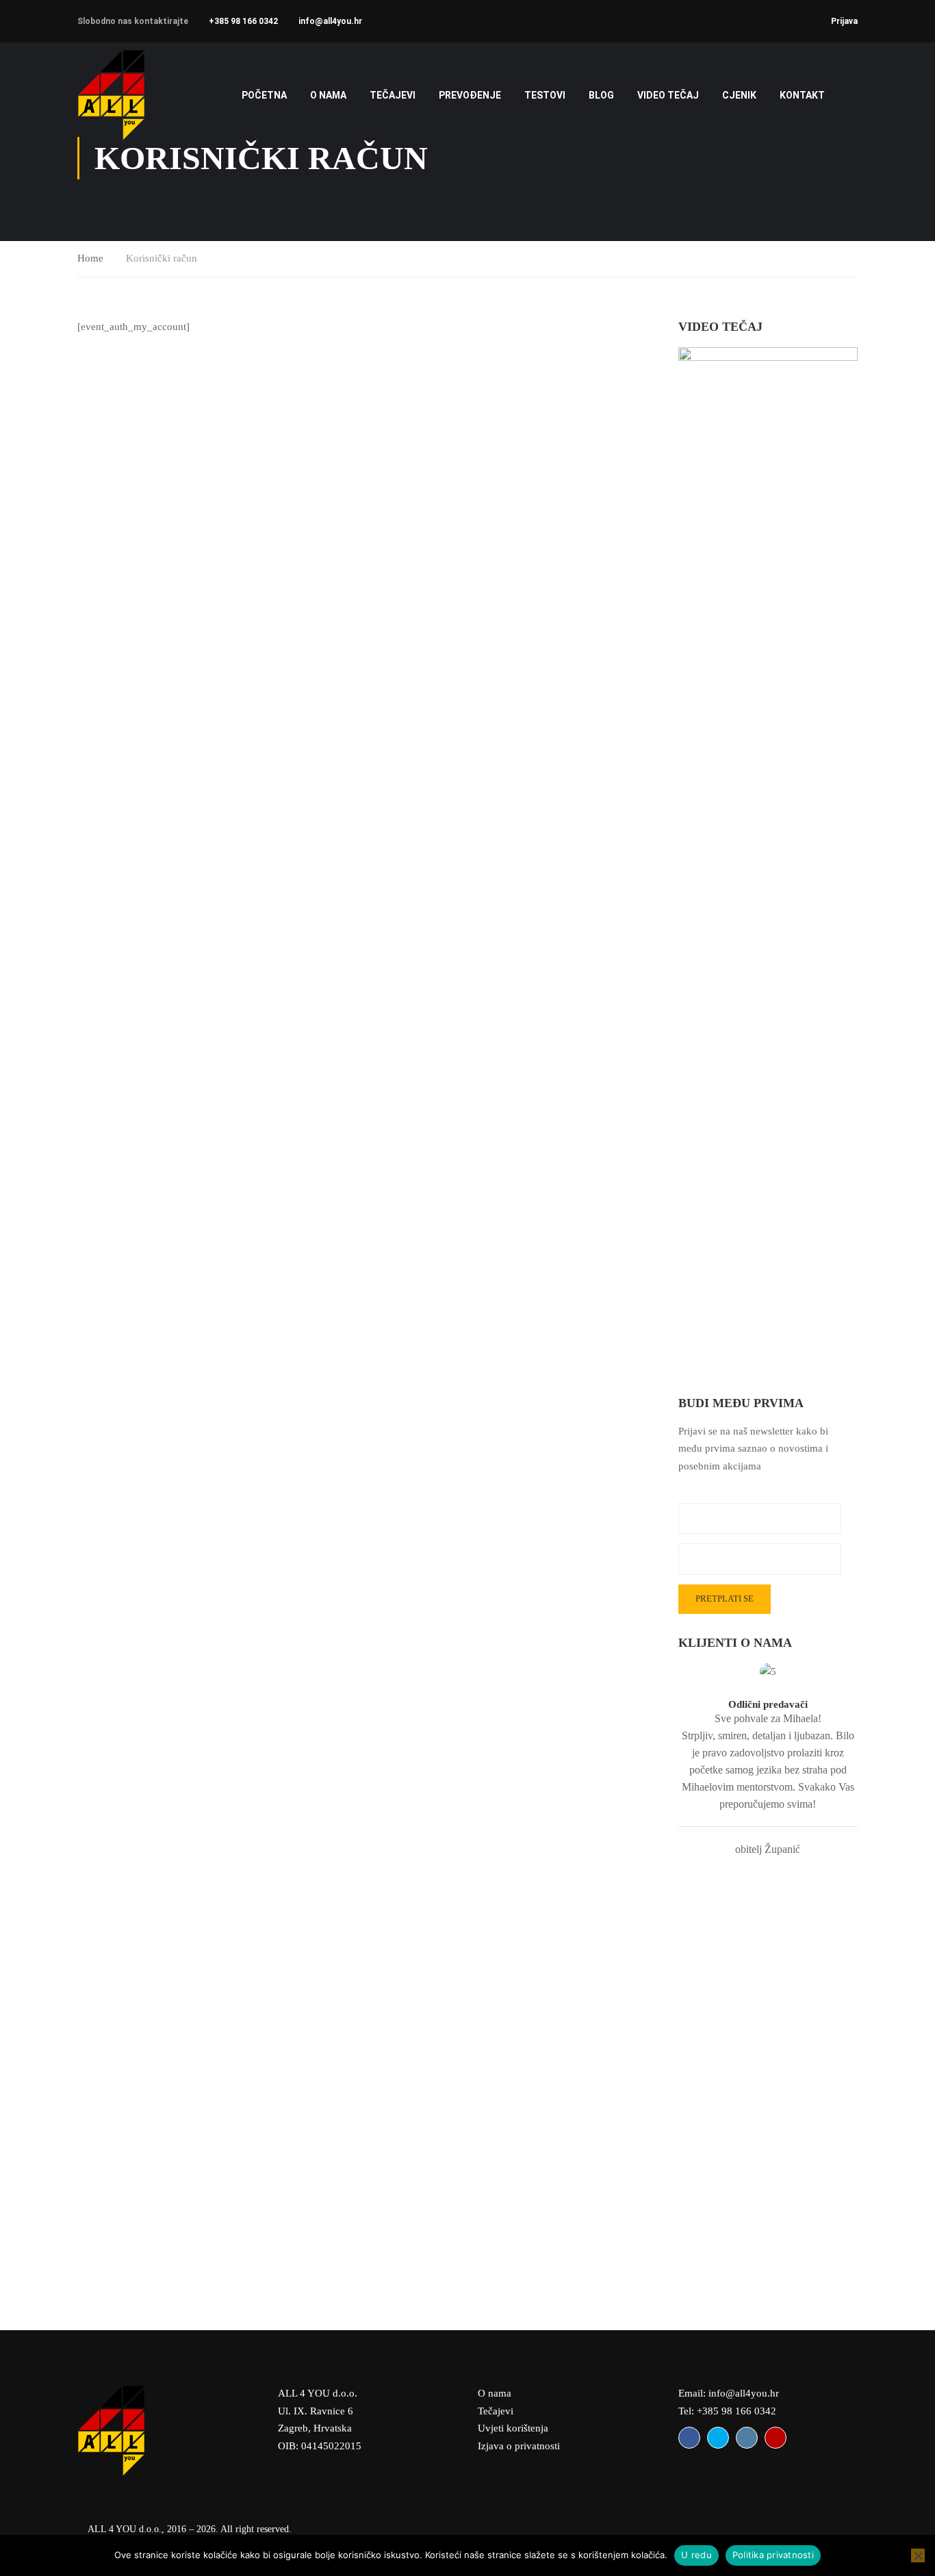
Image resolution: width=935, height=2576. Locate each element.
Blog (601, 95)
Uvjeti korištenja (513, 2428)
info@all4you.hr (330, 21)
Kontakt (802, 95)
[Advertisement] (768, 2084)
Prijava (844, 21)
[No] (918, 2555)
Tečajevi (496, 2411)
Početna (264, 95)
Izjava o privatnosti (519, 2446)
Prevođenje (470, 95)
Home (90, 258)
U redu (696, 2555)
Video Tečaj (668, 95)
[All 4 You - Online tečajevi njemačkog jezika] (130, 95)
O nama (328, 95)
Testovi (545, 95)
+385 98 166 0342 (243, 21)
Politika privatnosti (773, 2555)
